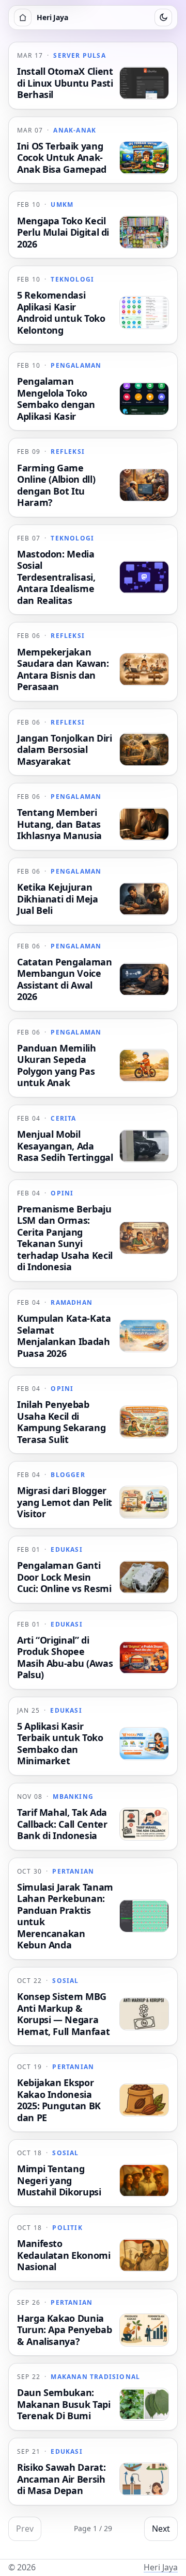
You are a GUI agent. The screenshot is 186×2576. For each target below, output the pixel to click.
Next (161, 2529)
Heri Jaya (161, 2567)
